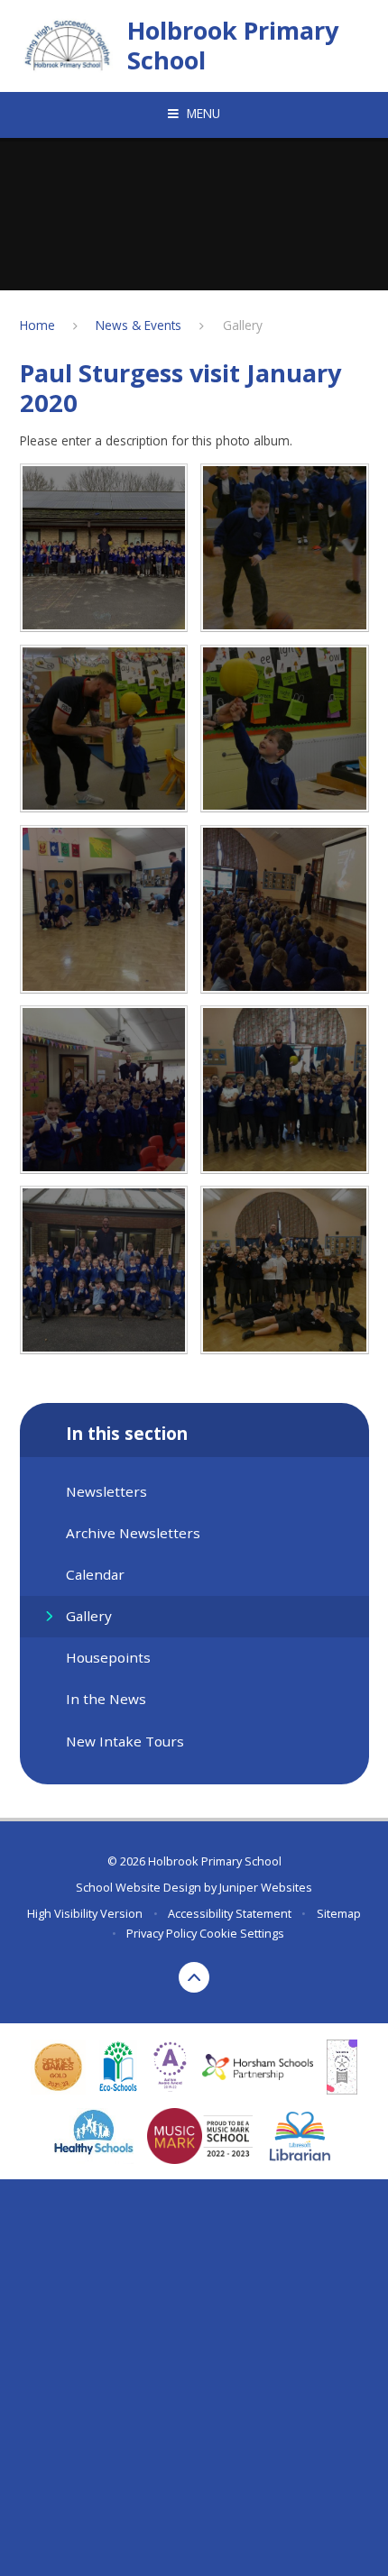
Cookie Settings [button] (242, 1933)
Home (37, 325)
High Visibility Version (85, 1913)
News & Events (139, 325)
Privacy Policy (162, 1933)
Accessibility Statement (230, 1913)
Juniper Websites (266, 1887)
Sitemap (339, 1913)
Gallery (243, 325)
